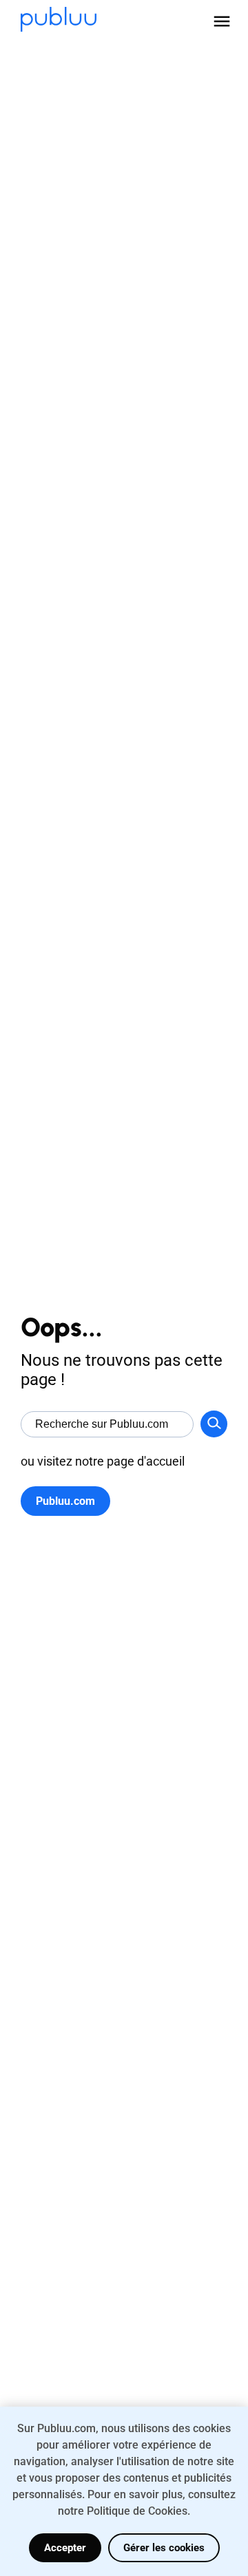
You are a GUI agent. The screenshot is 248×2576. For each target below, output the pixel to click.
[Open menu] (222, 21)
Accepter (65, 2548)
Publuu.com (65, 1501)
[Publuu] (59, 21)
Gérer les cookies (164, 2548)
